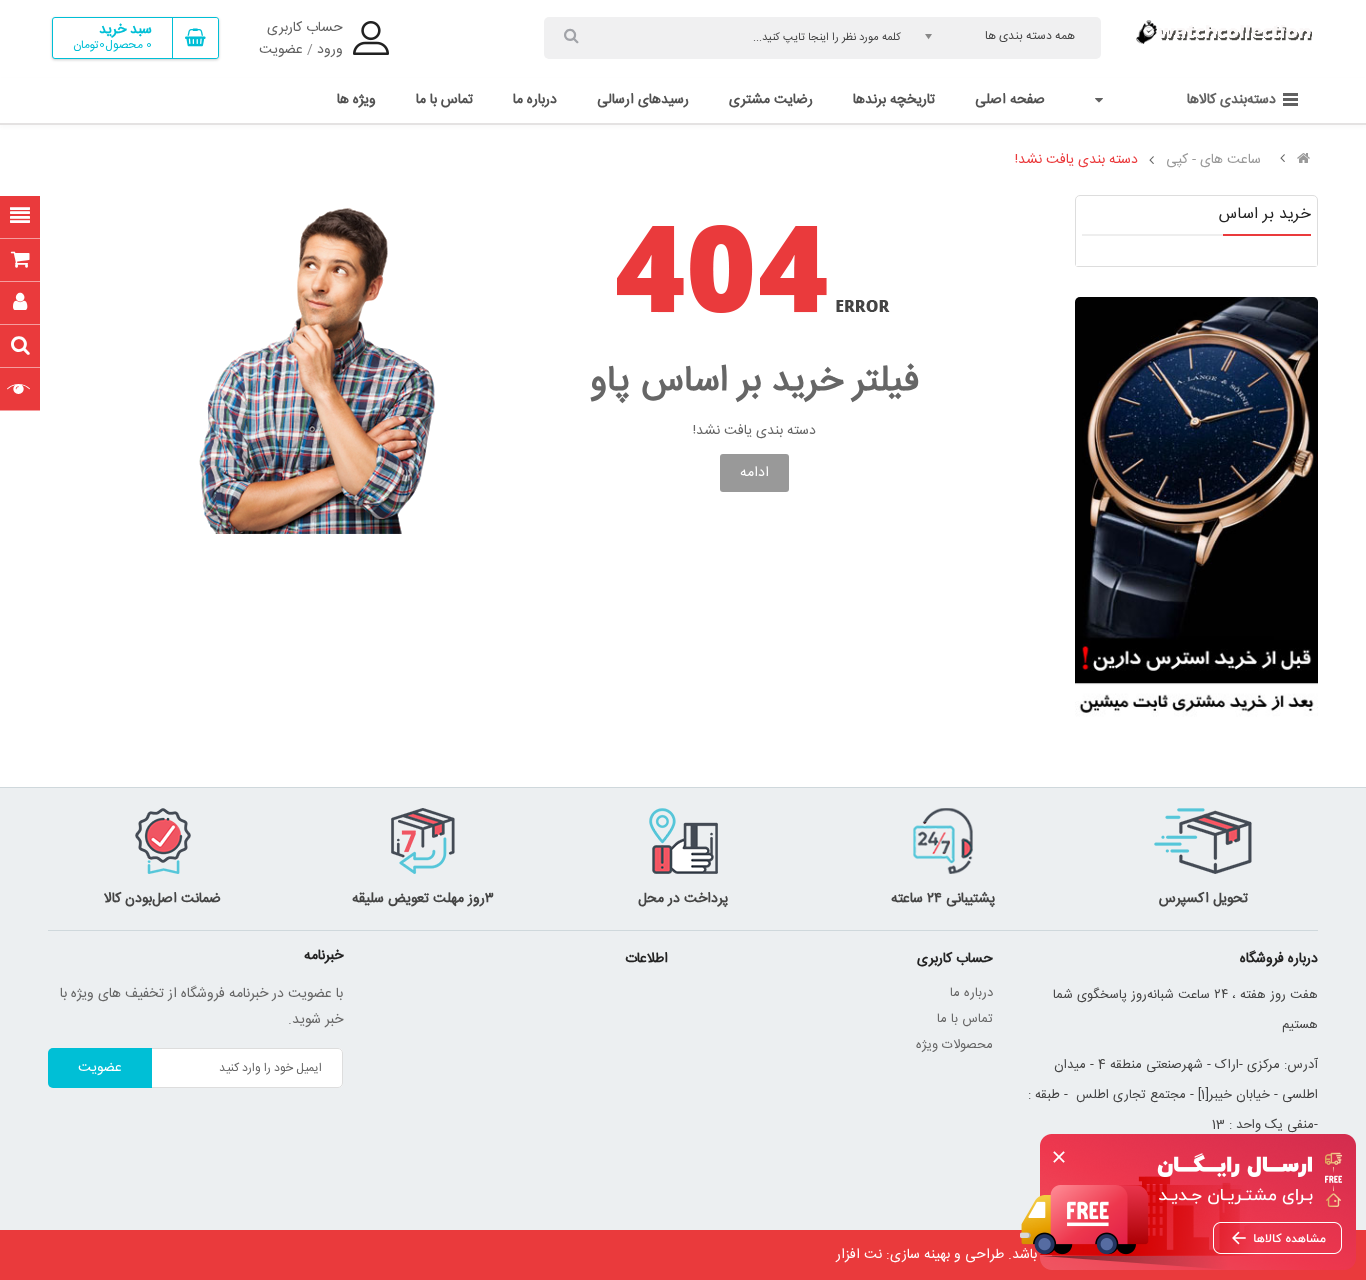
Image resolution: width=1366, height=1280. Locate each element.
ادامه (754, 473)
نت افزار (859, 1255)
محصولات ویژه (954, 1045)
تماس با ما (965, 1019)
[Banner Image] (1196, 512)
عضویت (281, 50)
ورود (330, 50)
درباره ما (971, 993)
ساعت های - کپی (1213, 160)
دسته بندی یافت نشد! (1076, 160)
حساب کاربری (305, 28)
